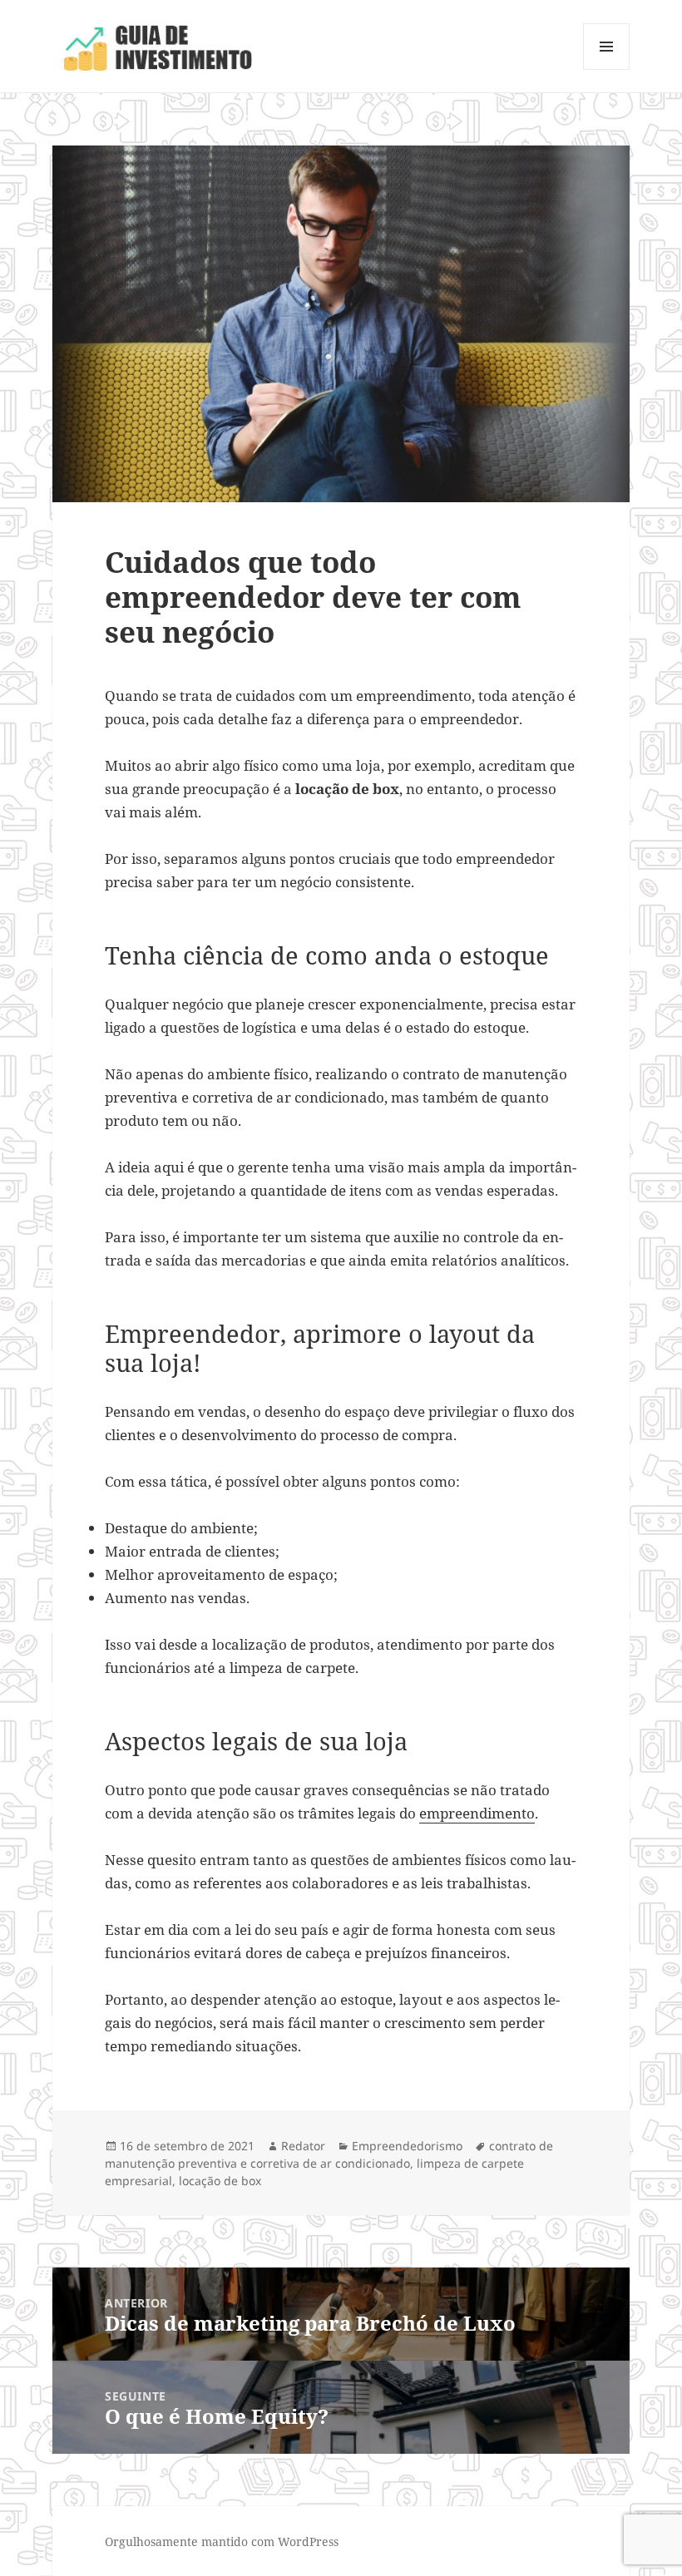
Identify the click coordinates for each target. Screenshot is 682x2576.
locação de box (220, 2181)
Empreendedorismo (407, 2146)
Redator (303, 2146)
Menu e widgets (607, 69)
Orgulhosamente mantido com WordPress (222, 2541)
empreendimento (477, 1813)
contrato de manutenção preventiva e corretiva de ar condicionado (329, 2154)
